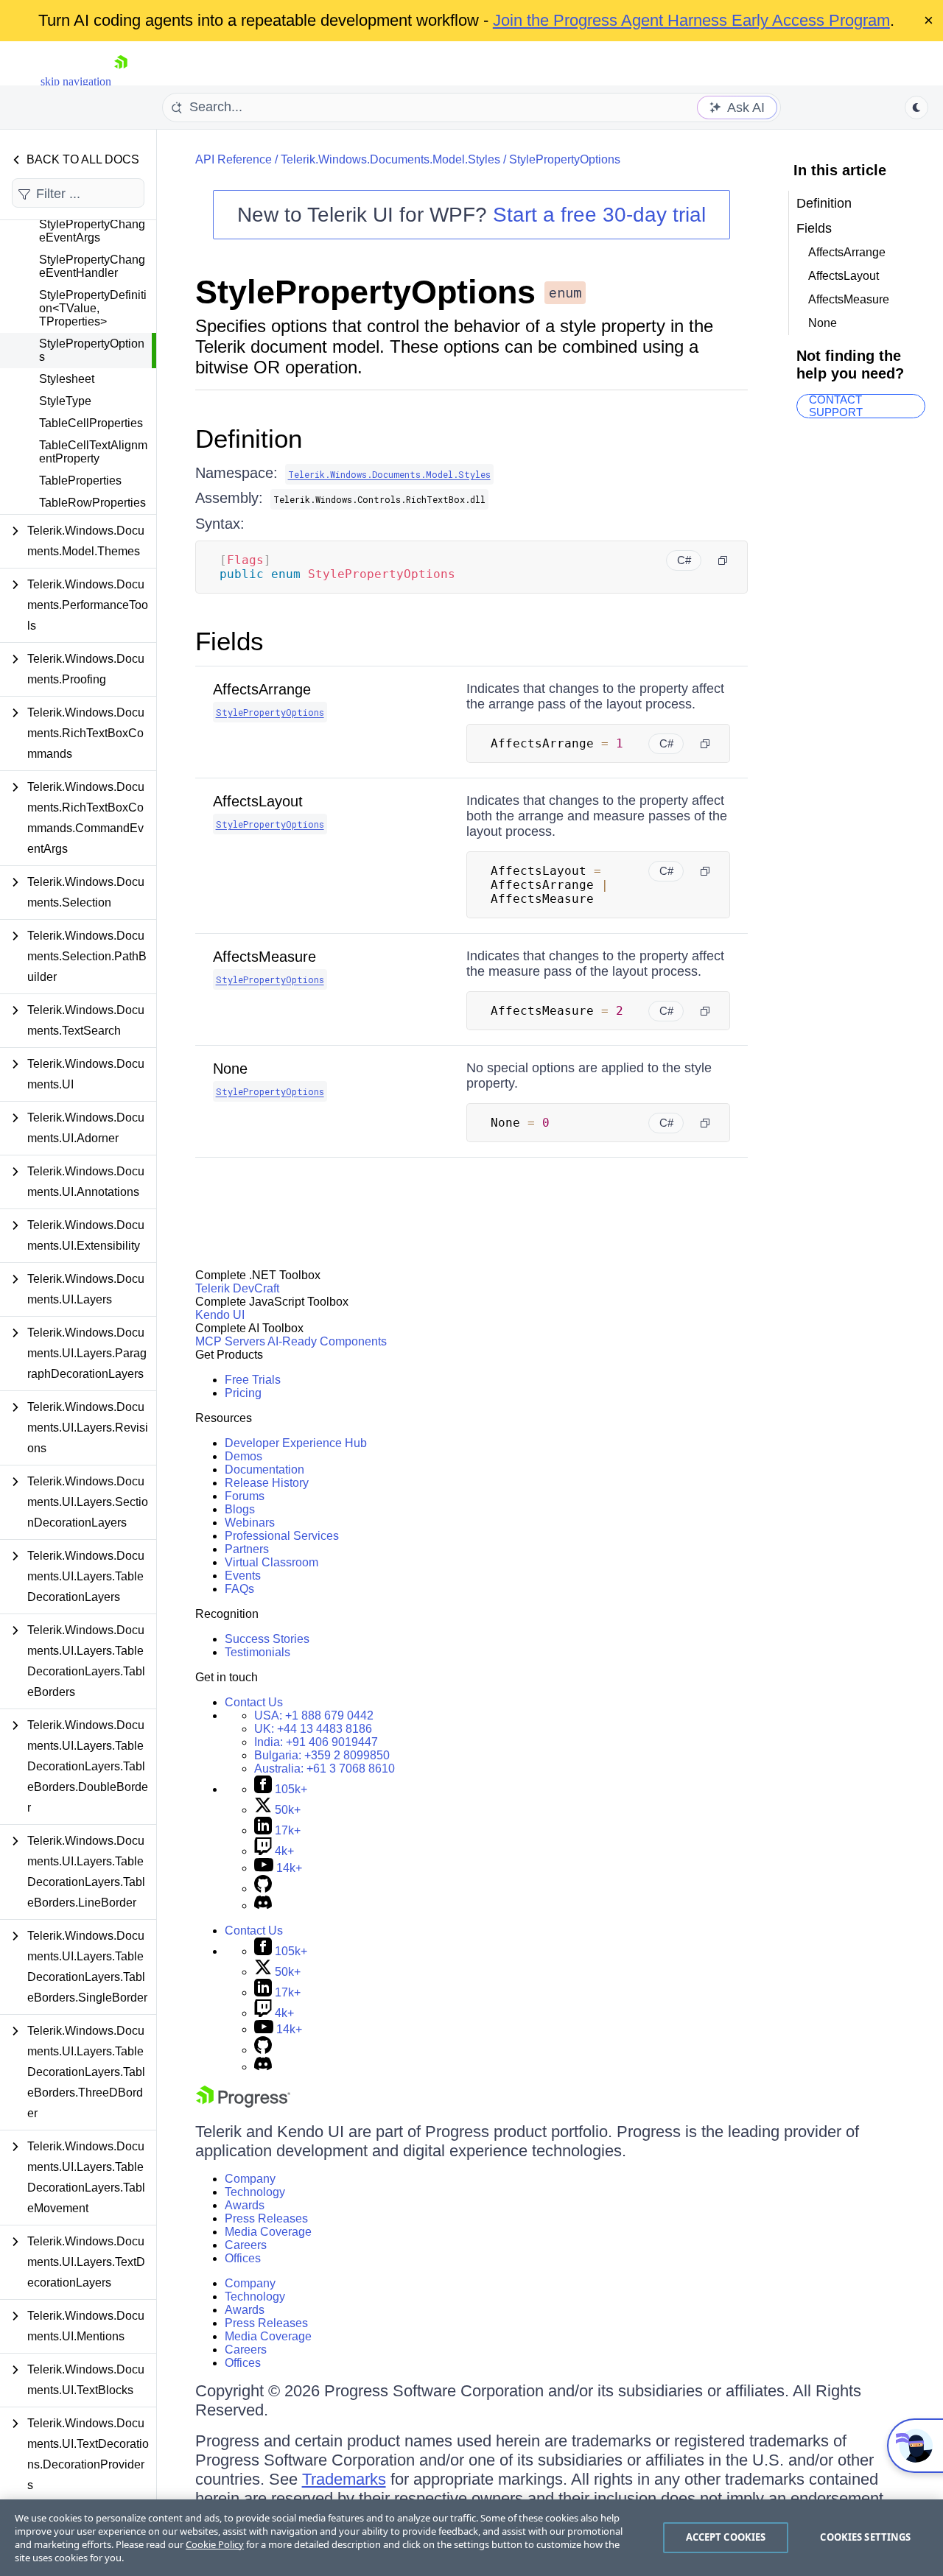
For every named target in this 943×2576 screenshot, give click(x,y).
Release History (267, 1483)
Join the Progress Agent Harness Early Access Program (691, 20)
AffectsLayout (258, 801)
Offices (243, 2258)
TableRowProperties (92, 503)
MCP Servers (230, 1341)
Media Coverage (268, 2232)
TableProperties (80, 481)
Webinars (250, 1523)
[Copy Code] (723, 560)
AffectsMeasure (264, 957)
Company (250, 2179)
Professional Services (282, 1536)
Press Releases (266, 2218)
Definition (249, 439)
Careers (246, 2245)
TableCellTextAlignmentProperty (93, 452)
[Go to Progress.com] (243, 2104)
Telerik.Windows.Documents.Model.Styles (390, 159)
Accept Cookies (726, 2537)
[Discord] (263, 1905)
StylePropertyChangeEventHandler (92, 266)
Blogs (240, 1509)
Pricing (243, 1393)
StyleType (65, 401)
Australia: (325, 1769)
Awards (245, 2205)
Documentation (264, 1470)
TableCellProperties (91, 423)
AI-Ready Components (327, 1341)
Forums (245, 1496)
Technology (255, 2192)
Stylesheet (67, 379)
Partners (247, 1549)
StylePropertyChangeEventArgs (92, 231)
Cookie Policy (215, 2544)
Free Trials (253, 1380)
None (230, 1069)
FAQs (239, 1589)
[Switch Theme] (916, 108)
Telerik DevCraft (237, 1288)
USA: (314, 1715)
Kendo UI (220, 1315)
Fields (229, 641)
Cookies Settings (865, 2537)
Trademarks (344, 2479)
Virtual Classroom (271, 1562)
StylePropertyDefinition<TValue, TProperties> (93, 308)
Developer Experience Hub (296, 1443)
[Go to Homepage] (121, 81)
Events (243, 1576)
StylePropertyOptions (92, 350)
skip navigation (76, 81)
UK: (313, 1729)
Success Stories (267, 1639)
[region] (471, 2538)
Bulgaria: (322, 1755)
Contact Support (836, 406)
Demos (243, 1456)
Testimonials (257, 1652)
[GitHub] (263, 1889)
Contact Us (254, 1702)
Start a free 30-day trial (599, 215)
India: (316, 1742)
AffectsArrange (262, 689)
